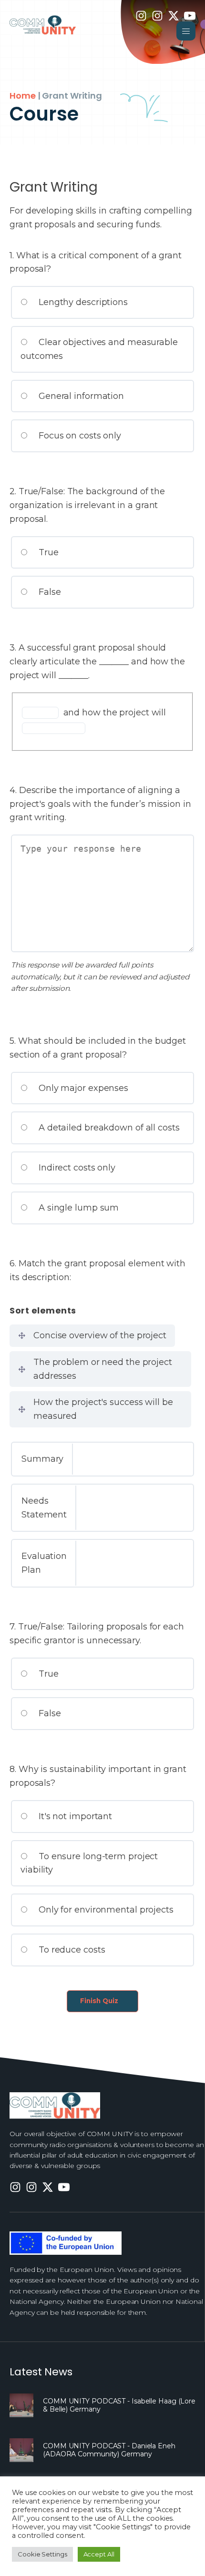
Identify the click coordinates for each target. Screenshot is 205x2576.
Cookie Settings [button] (42, 2554)
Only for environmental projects (105, 1910)
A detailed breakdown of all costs (108, 1128)
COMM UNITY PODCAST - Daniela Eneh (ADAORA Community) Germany (109, 2450)
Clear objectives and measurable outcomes (99, 349)
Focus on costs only (79, 436)
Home (23, 96)
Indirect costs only (76, 1168)
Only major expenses (82, 1088)
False (48, 592)
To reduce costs (71, 1950)
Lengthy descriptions (82, 302)
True (47, 552)
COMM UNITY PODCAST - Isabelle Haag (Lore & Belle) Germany (119, 2405)
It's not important (74, 1816)
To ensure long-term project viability (89, 1863)
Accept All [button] (99, 2554)
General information (80, 396)
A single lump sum (77, 1208)
